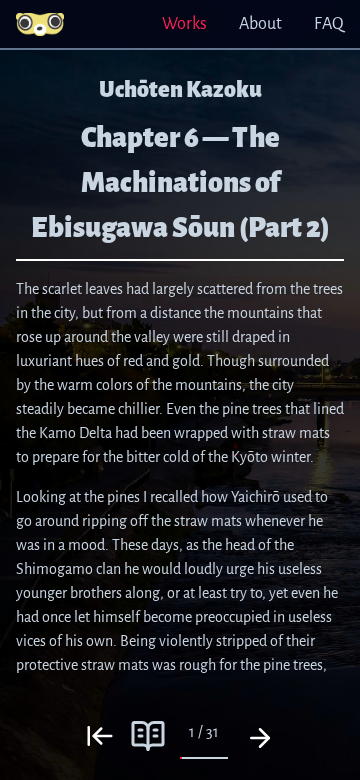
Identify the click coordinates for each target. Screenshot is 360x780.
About (260, 24)
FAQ (329, 24)
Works (184, 24)
